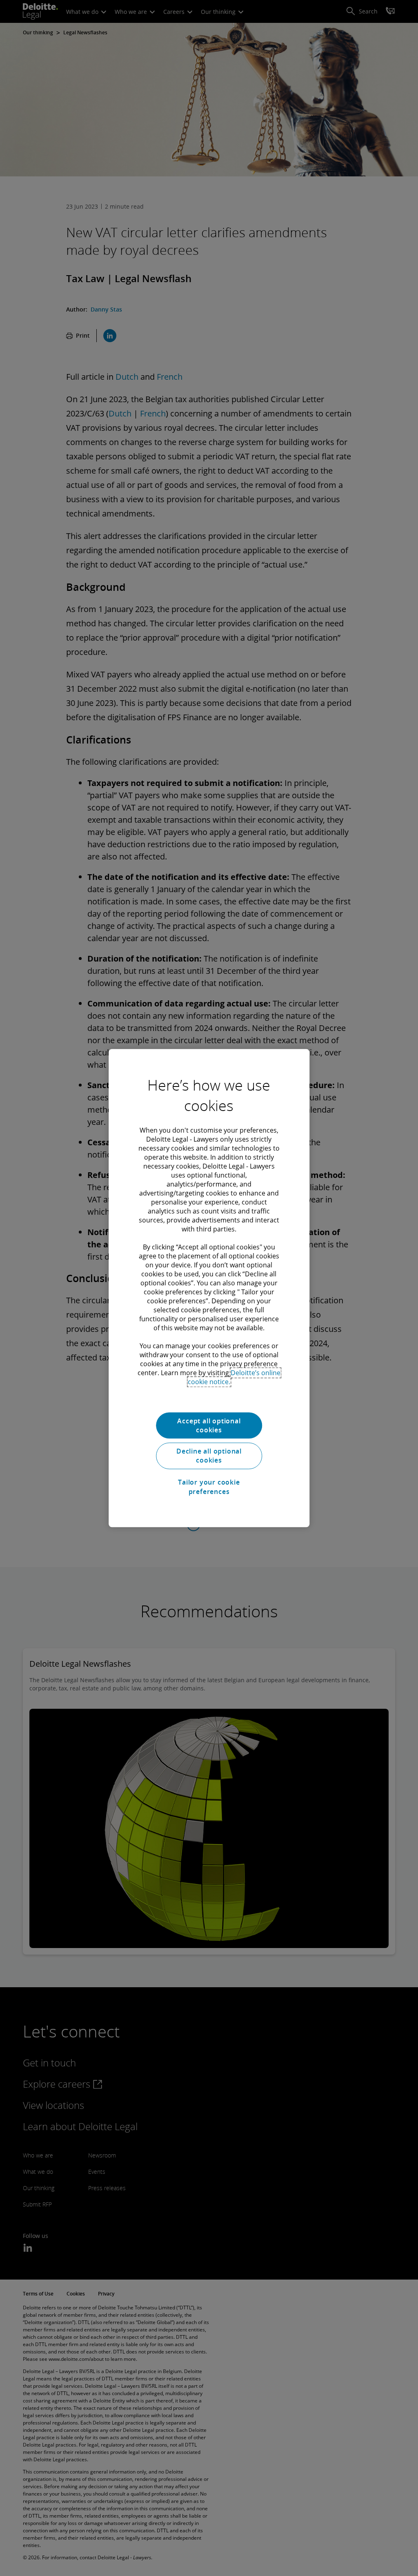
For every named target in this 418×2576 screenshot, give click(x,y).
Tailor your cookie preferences (209, 1487)
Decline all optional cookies (209, 1456)
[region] (209, 1288)
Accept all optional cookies (209, 1425)
